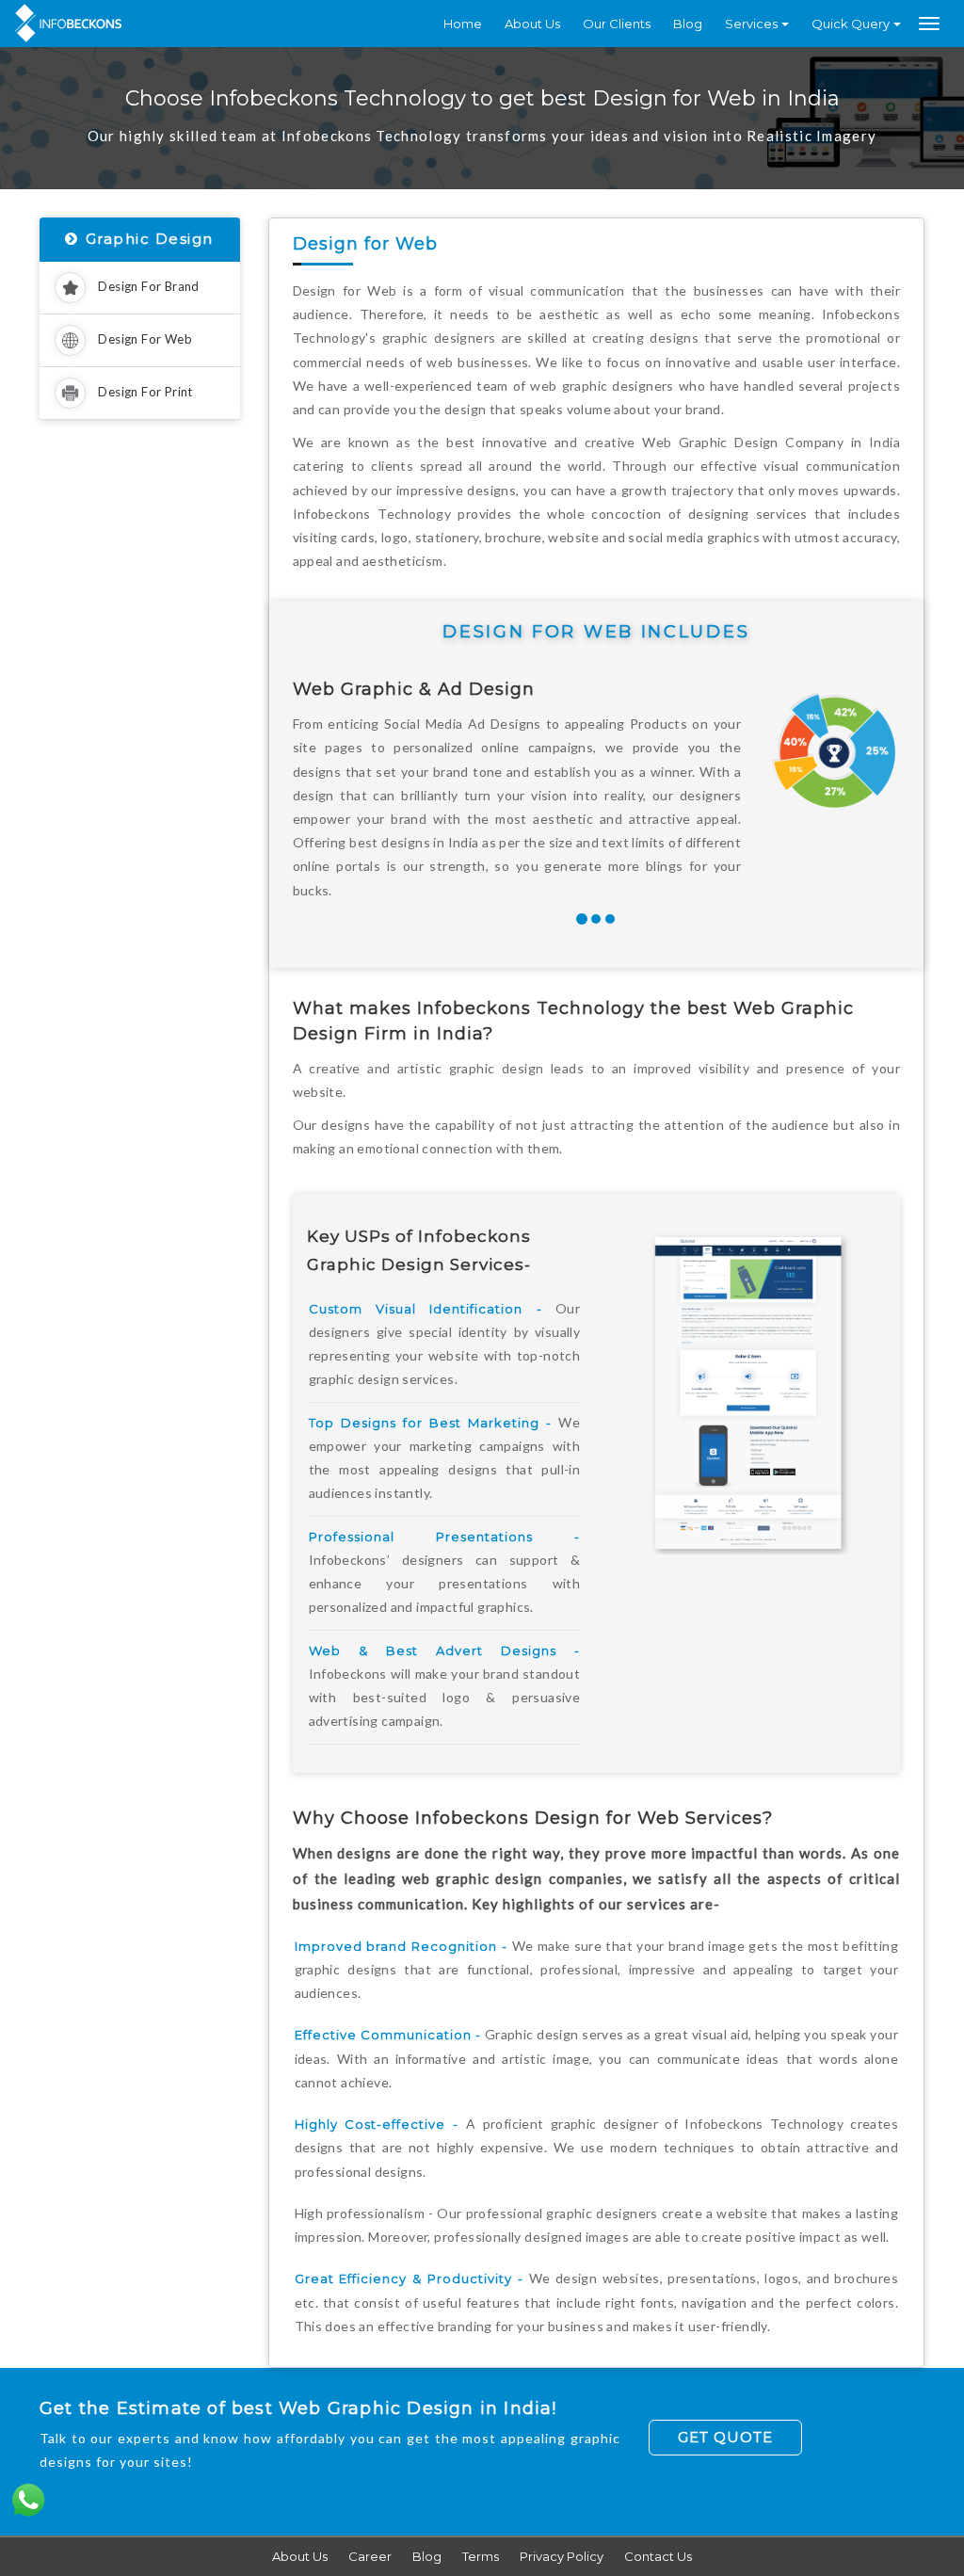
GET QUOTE (725, 2437)
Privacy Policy (562, 2556)
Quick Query (851, 24)
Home (463, 24)
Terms (481, 2556)
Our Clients (617, 24)
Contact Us (658, 2556)
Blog (688, 24)
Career (370, 2556)
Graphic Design (150, 239)
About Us (532, 24)
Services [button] (751, 24)
